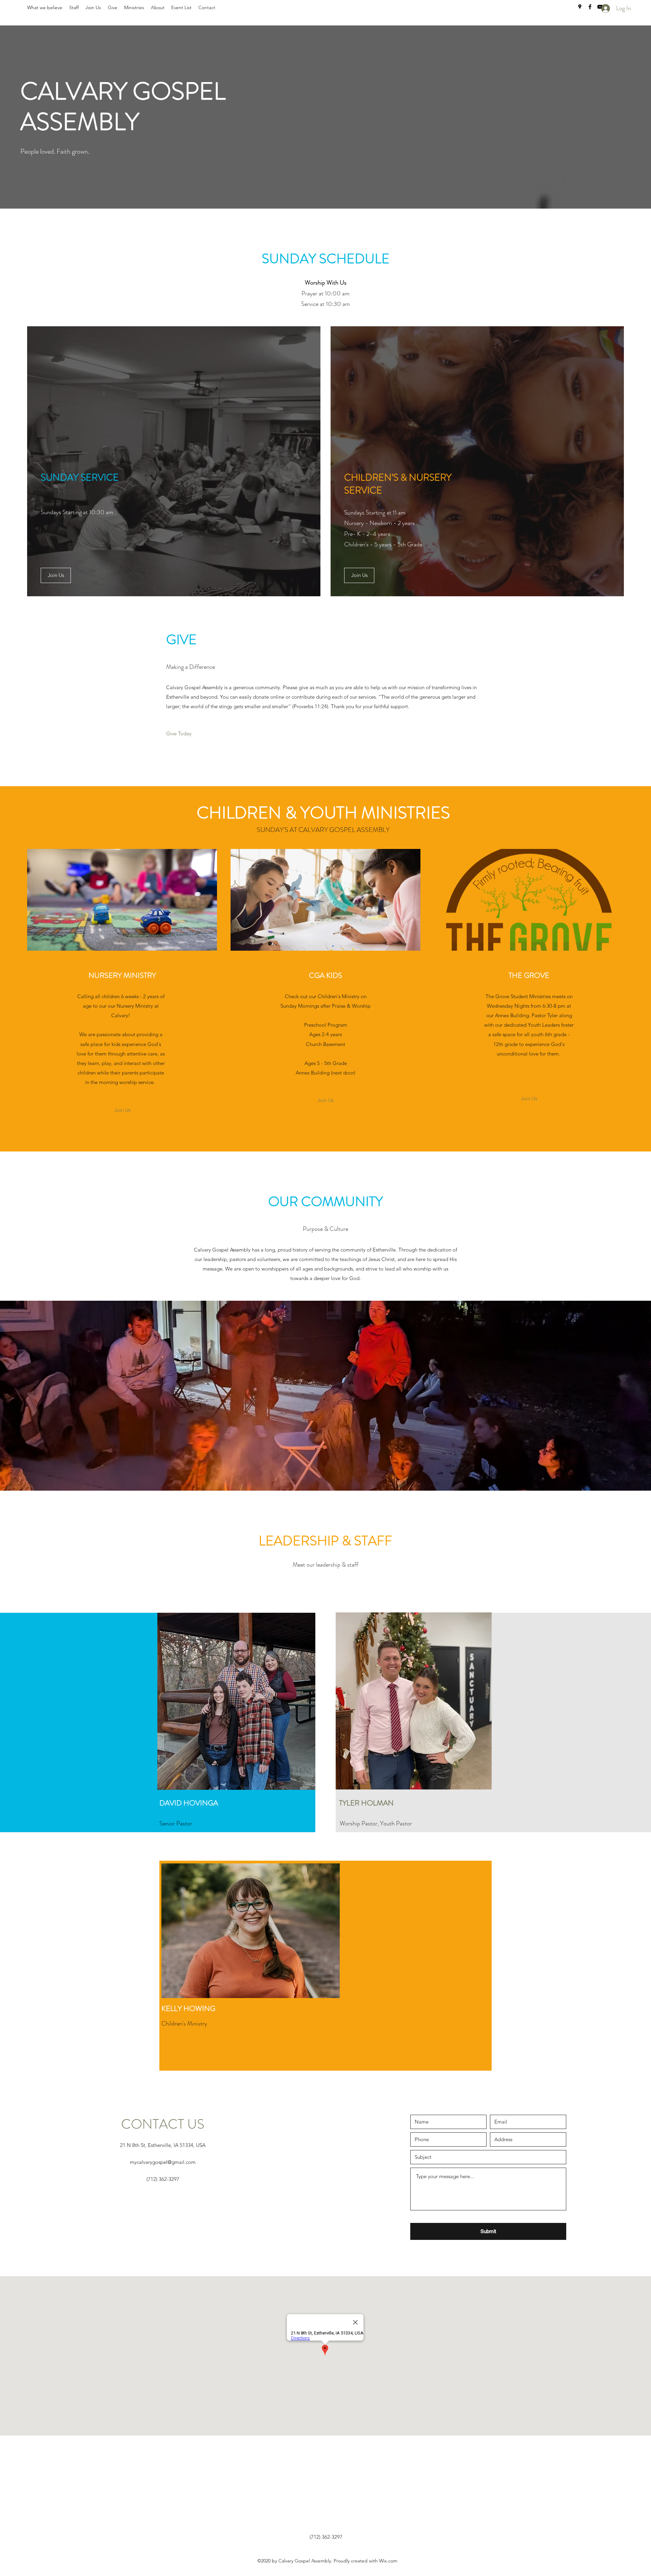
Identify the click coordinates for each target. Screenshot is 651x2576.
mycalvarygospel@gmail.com (163, 2162)
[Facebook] (590, 7)
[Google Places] (580, 7)
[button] (56, 575)
